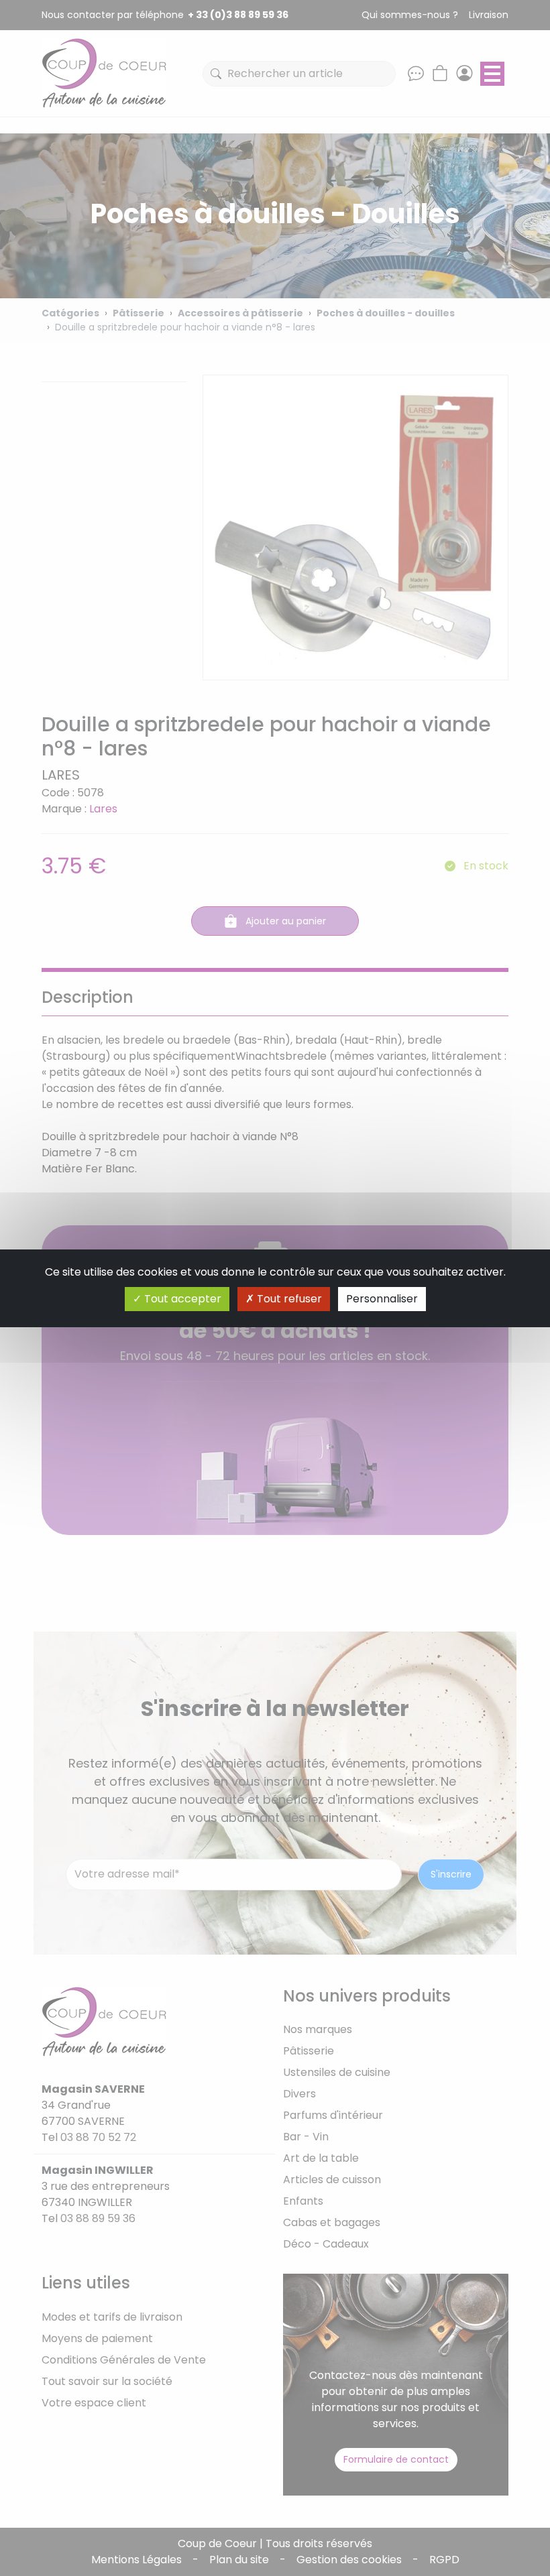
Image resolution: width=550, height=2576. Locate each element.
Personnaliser (382, 1299)
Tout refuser (288, 1299)
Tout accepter (181, 1299)
